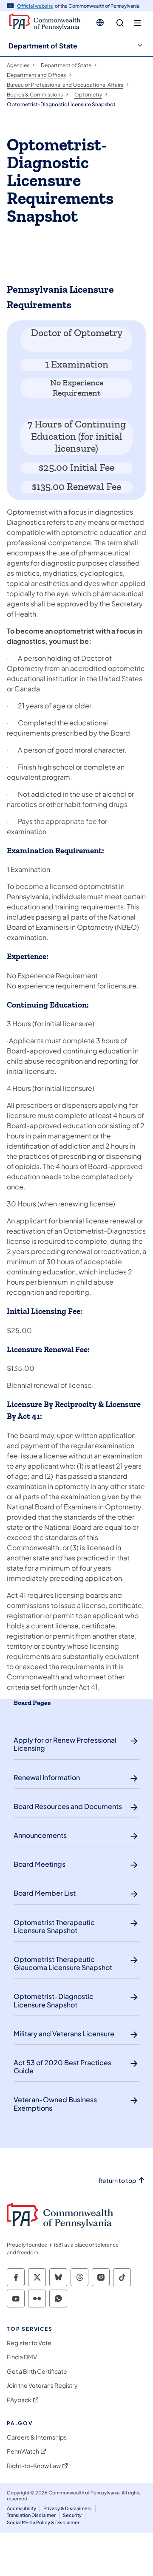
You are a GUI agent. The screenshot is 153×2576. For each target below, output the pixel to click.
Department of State (43, 46)
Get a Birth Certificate (37, 2371)
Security (72, 2515)
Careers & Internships (37, 2437)
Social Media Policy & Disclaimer (43, 2522)
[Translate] (100, 23)
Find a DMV (22, 2357)
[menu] (137, 23)
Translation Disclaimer (31, 2515)
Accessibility (21, 2508)
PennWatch (23, 2451)
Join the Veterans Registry (42, 2385)
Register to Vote (29, 2343)
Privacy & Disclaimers (68, 2508)
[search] (120, 23)
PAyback (19, 2400)
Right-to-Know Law (34, 2466)
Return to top (117, 2181)
